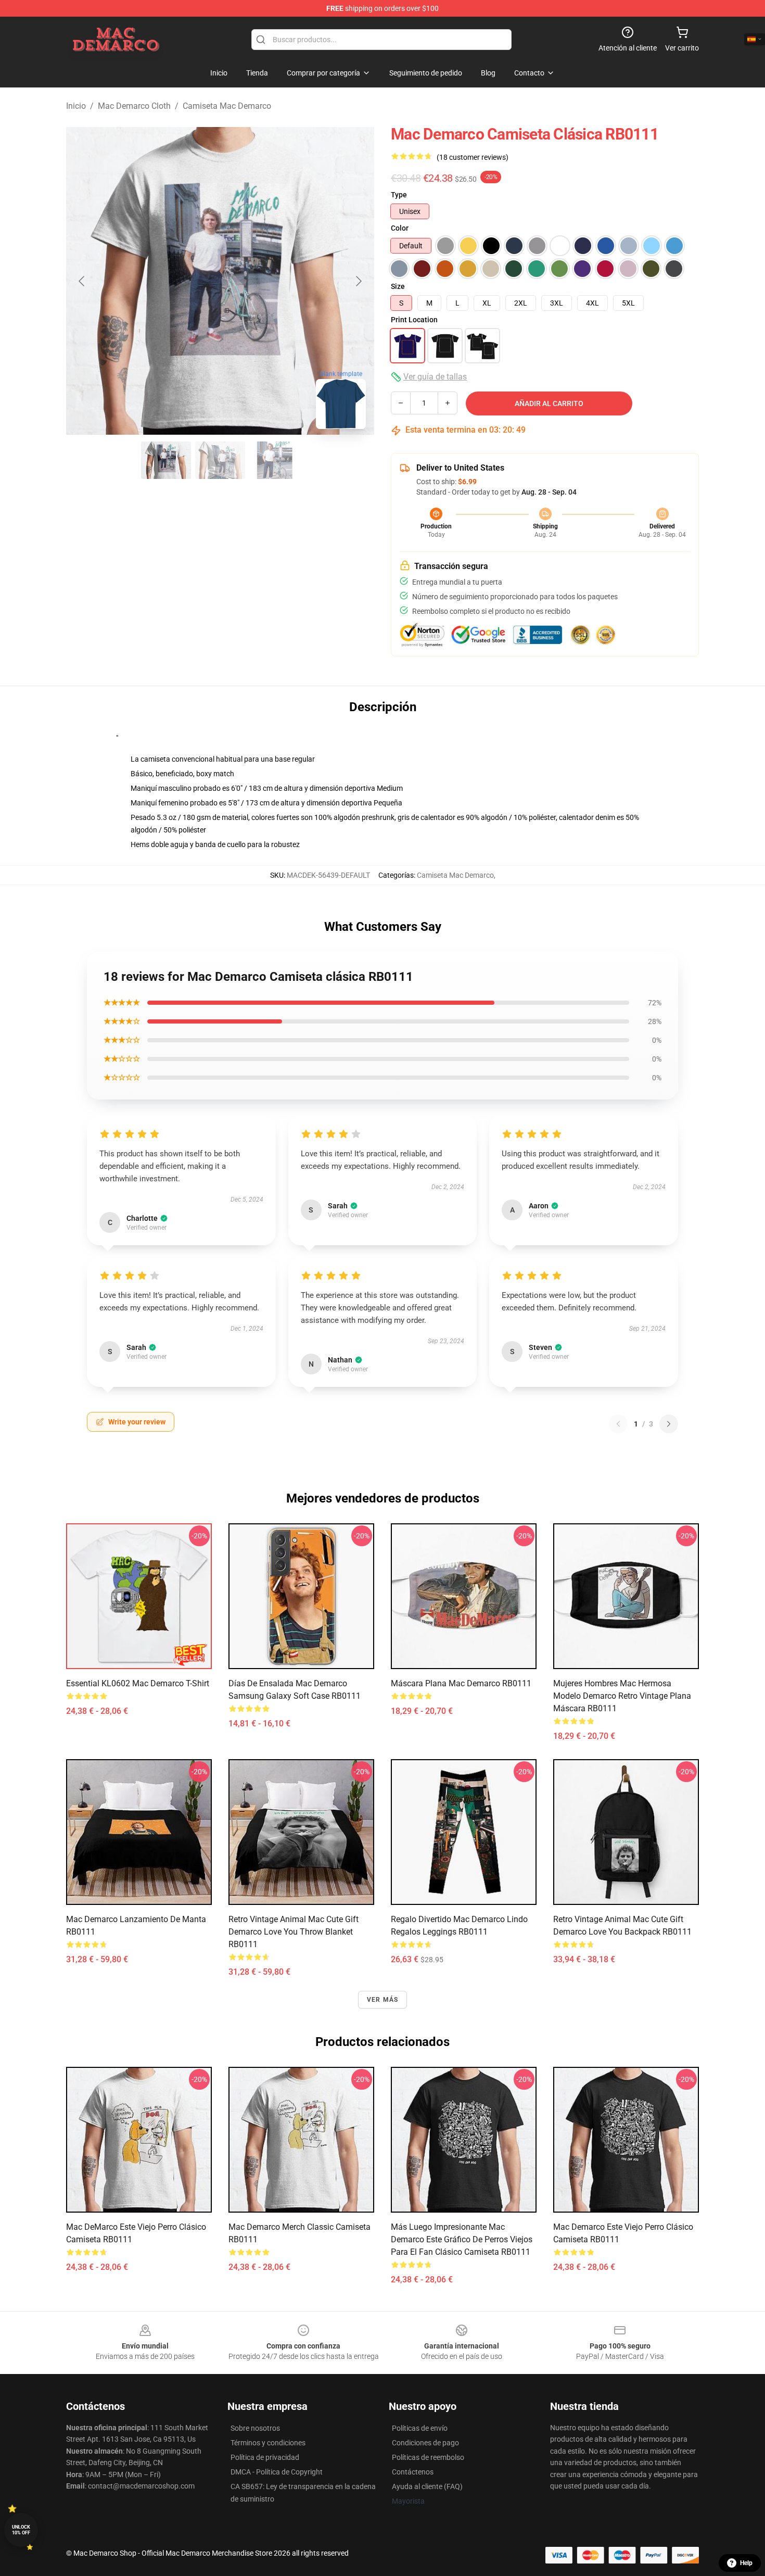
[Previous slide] (82, 281)
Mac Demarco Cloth (134, 106)
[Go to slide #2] (220, 460)
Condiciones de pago (425, 2443)
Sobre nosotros (255, 2428)
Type (399, 195)
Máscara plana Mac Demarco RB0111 (461, 1683)
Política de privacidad (265, 2457)
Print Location (414, 320)
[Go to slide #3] (274, 460)
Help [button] (746, 2563)
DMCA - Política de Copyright (277, 2472)
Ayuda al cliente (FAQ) (427, 2486)
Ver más (382, 2000)
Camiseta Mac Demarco (227, 106)
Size (398, 286)
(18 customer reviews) (473, 157)
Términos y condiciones (268, 2443)
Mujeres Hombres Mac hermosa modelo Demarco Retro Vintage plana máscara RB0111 (622, 1696)
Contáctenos (413, 2472)
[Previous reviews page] (618, 1424)
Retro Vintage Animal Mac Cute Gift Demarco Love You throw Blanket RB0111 (294, 1932)
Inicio (76, 106)
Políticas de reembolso (428, 2457)
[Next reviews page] (669, 1424)
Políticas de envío (420, 2428)
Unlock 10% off (21, 2530)
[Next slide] (358, 281)
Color (400, 228)
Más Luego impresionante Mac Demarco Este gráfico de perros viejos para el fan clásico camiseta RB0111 (462, 2239)
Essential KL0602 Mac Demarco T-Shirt (138, 1683)
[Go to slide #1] (166, 460)
